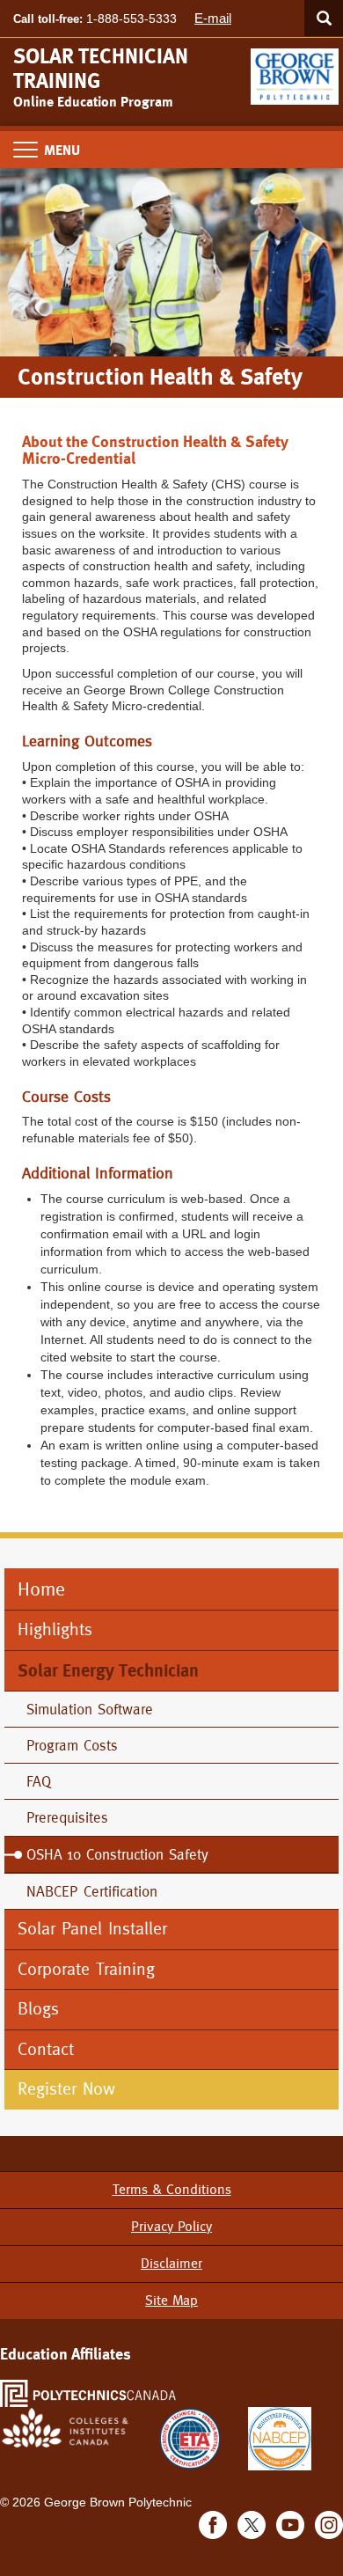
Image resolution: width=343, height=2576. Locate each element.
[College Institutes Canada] (66, 2427)
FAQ (39, 1781)
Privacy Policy (171, 2226)
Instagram (329, 2525)
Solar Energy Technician (108, 1670)
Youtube (290, 2525)
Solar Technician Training (101, 69)
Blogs (38, 2009)
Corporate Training (86, 1969)
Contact (46, 2049)
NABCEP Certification (92, 1891)
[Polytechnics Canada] (88, 2393)
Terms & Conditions (172, 2189)
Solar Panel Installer (92, 1929)
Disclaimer (171, 2263)
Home (41, 1589)
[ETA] (190, 2437)
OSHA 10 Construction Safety (117, 1854)
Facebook (213, 2525)
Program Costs (72, 1745)
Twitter (252, 2525)
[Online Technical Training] (297, 70)
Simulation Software (90, 1709)
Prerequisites (67, 1817)
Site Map (171, 2300)
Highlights (55, 1629)
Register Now (69, 2089)
